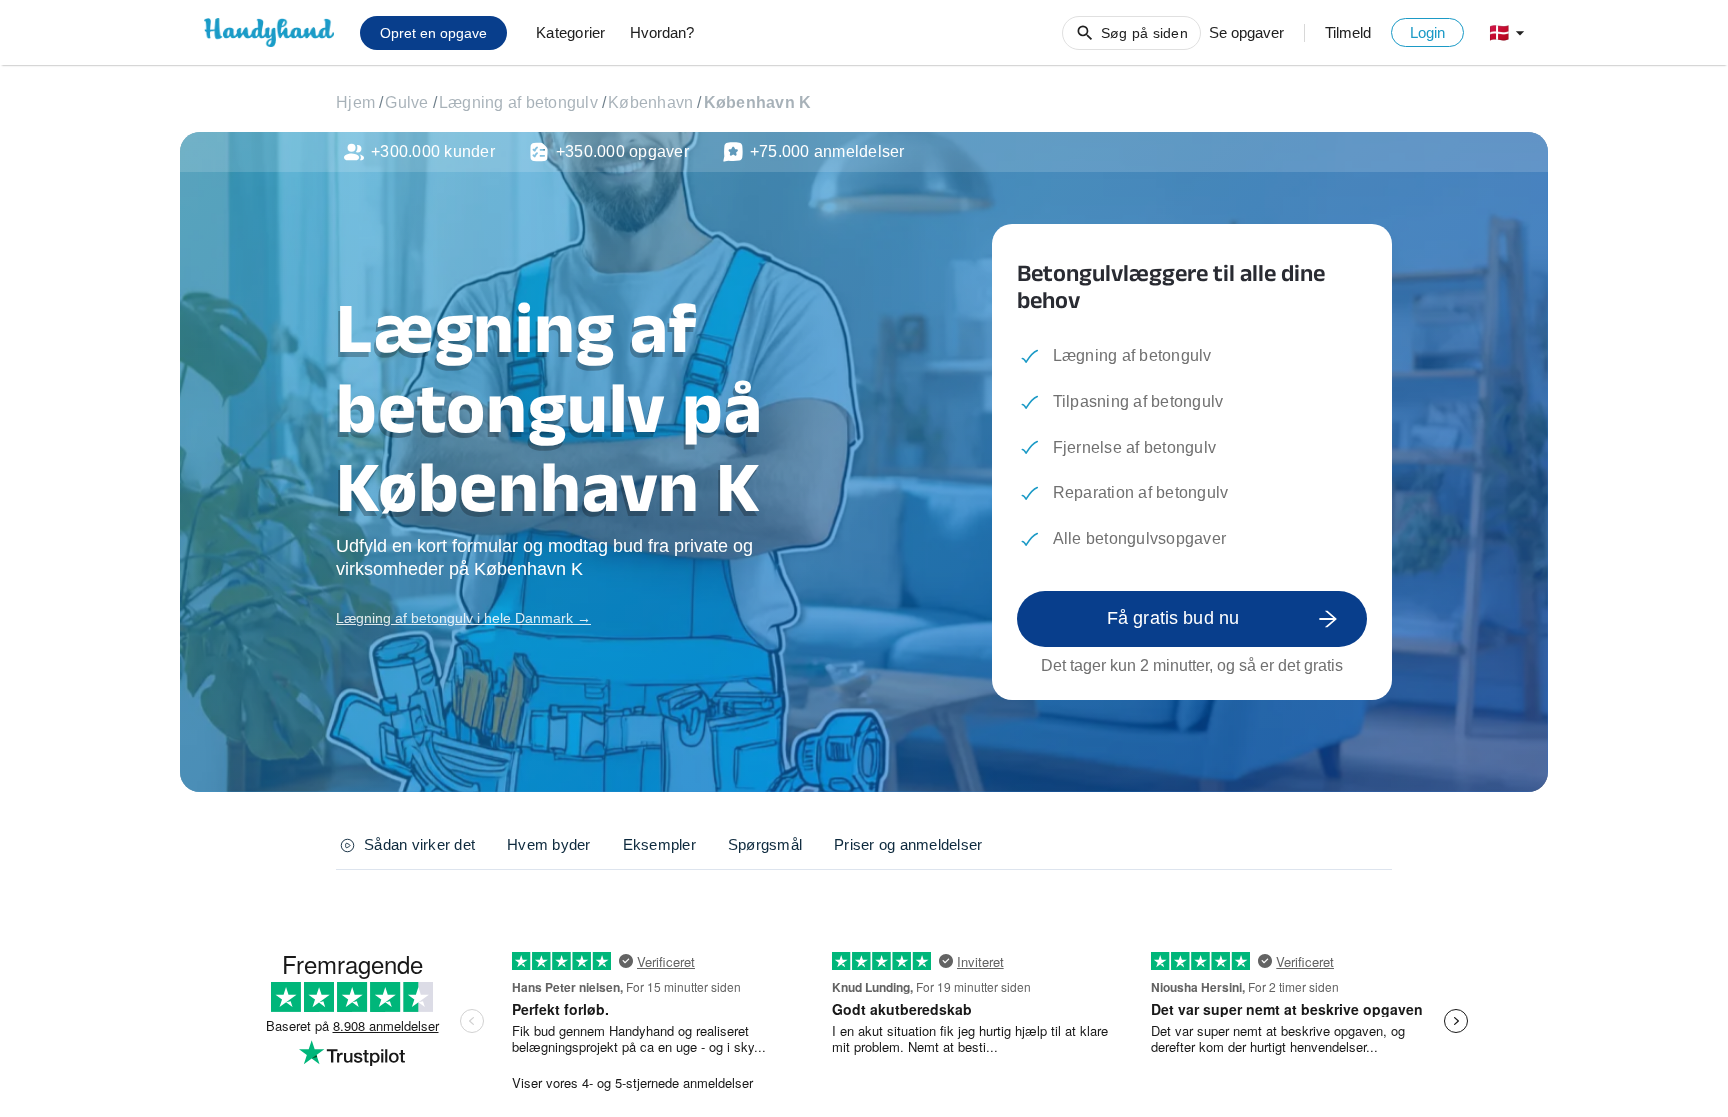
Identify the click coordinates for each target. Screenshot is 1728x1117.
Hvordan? (662, 32)
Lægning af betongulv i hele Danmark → (463, 618)
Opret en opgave (433, 33)
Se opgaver (1246, 32)
